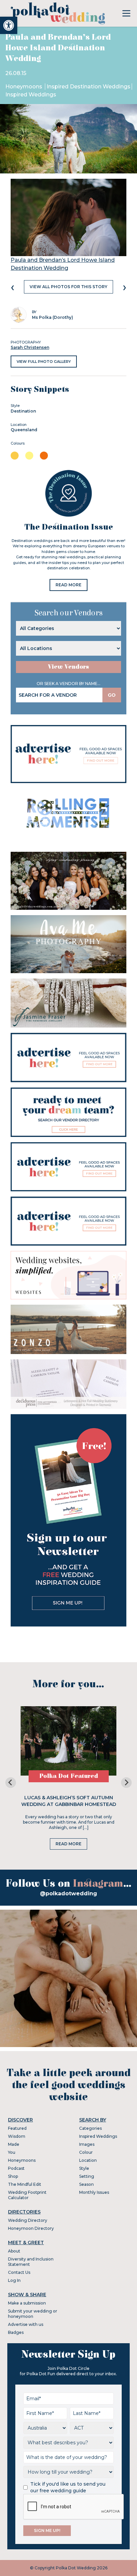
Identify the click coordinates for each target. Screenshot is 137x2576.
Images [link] (87, 2144)
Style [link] (84, 2168)
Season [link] (86, 2184)
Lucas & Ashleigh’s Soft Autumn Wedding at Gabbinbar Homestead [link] (69, 1801)
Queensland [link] (24, 430)
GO (112, 695)
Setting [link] (87, 2176)
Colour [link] (86, 2152)
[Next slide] (126, 1783)
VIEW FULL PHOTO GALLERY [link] (44, 362)
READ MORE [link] (68, 585)
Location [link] (88, 2160)
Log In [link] (14, 2280)
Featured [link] (17, 2128)
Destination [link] (23, 411)
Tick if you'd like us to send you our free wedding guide (68, 2487)
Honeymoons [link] (24, 87)
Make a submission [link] (27, 2303)
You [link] (12, 2152)
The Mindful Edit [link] (25, 2184)
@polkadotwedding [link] (68, 1893)
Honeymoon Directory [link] (31, 2228)
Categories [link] (90, 2128)
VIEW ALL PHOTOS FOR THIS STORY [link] (68, 287)
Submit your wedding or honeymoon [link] (33, 2314)
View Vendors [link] (68, 667)
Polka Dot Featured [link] (69, 1776)
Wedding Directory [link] (28, 2220)
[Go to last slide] (11, 1783)
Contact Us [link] (19, 2272)
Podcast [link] (16, 2168)
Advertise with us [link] (26, 2324)
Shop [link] (13, 2176)
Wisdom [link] (17, 2136)
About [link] (14, 2251)
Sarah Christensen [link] (30, 347)
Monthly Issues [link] (94, 2192)
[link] (9, 25)
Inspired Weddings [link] (31, 95)
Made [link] (14, 2144)
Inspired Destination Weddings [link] (88, 87)
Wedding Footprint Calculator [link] (27, 2195)
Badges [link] (16, 2332)
